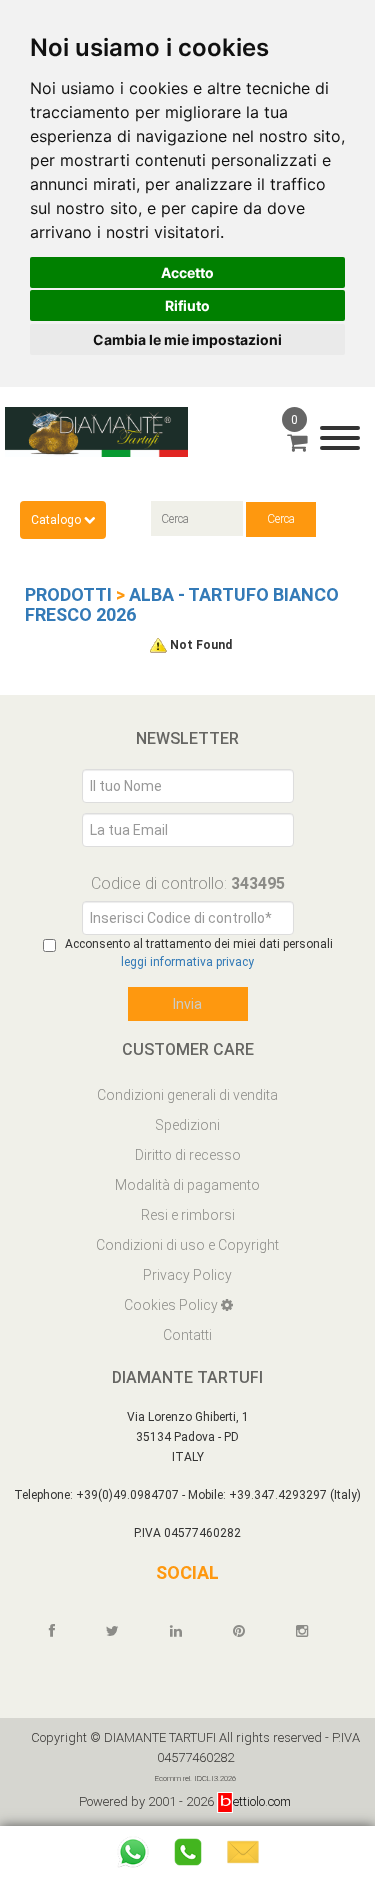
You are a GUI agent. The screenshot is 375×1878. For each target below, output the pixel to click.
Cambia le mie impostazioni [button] (187, 339)
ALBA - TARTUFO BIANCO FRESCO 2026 (182, 604)
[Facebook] (61, 1631)
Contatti (187, 1335)
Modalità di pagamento (187, 1185)
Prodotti (68, 594)
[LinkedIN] (185, 1631)
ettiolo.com (262, 1801)
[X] (121, 1631)
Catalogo (57, 520)
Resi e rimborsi (188, 1215)
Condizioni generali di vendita (187, 1095)
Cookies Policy (172, 1305)
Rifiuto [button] (187, 305)
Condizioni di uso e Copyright (187, 1245)
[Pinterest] (248, 1631)
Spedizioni (187, 1125)
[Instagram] (311, 1631)
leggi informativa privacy (187, 962)
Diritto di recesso (188, 1155)
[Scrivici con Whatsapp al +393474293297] (133, 1852)
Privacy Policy (187, 1275)
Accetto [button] (187, 272)
